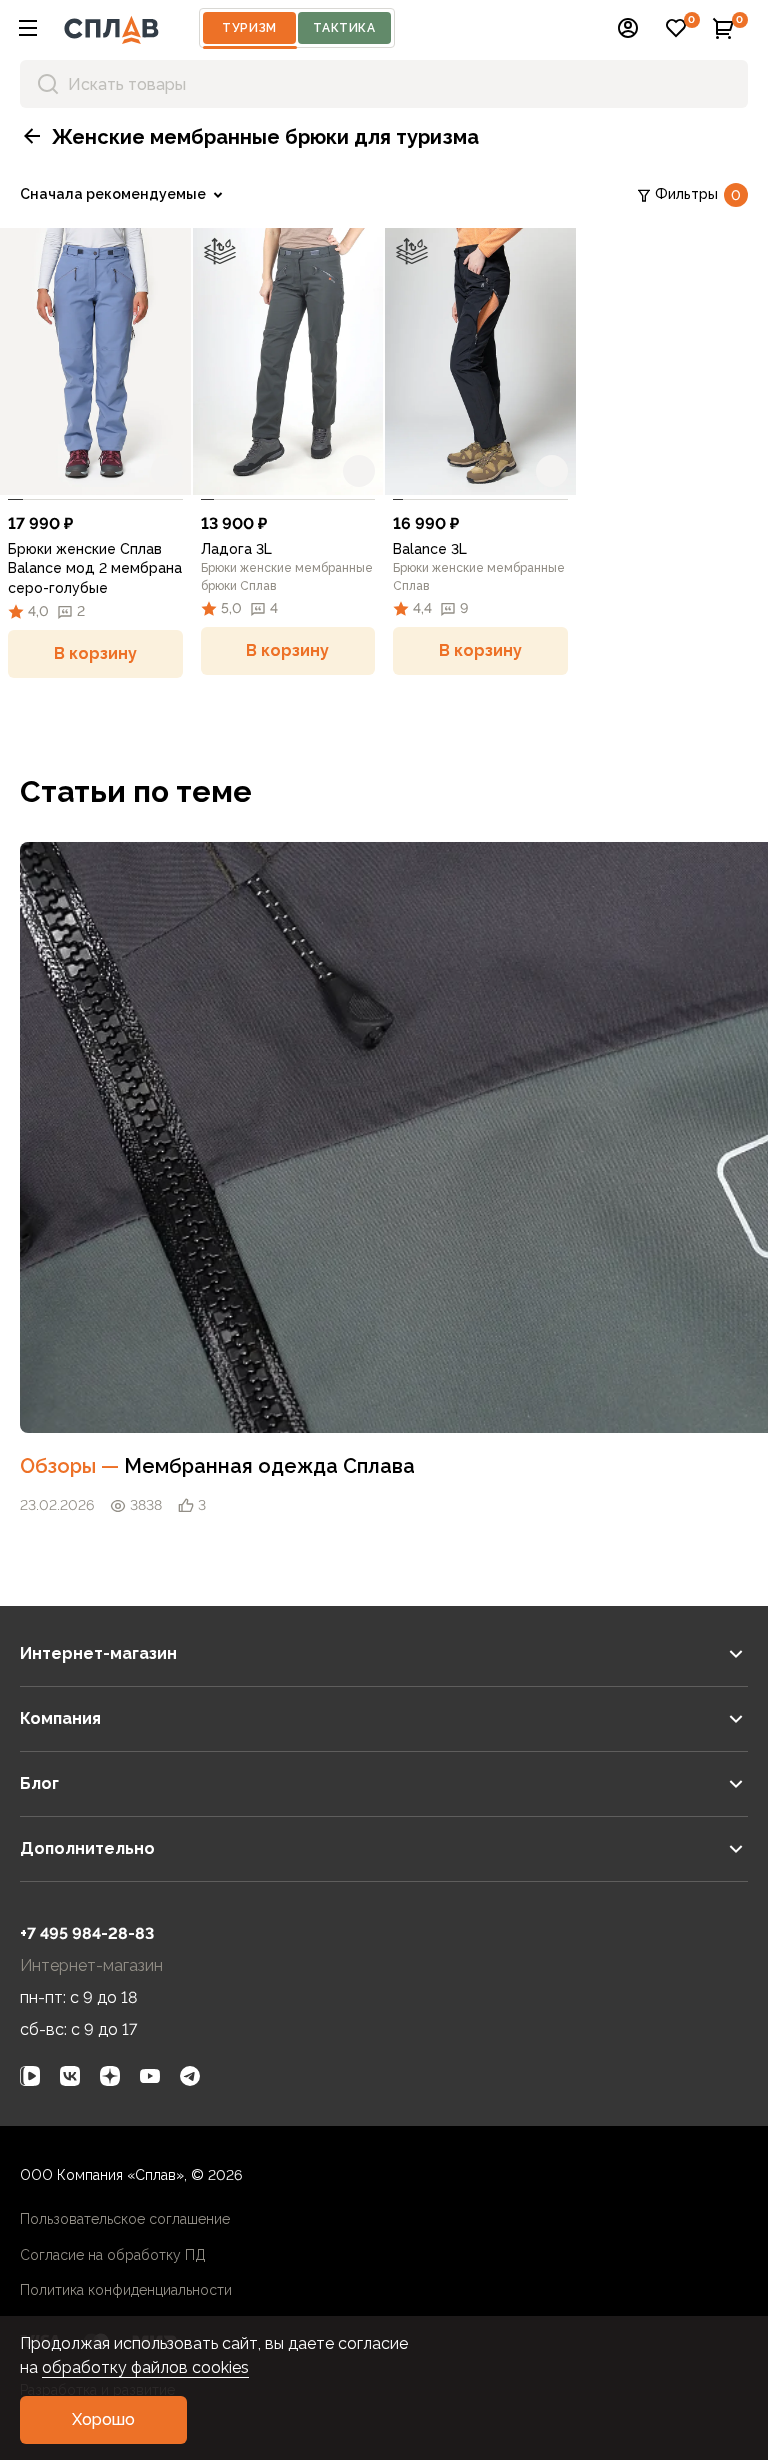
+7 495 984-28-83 (87, 1933)
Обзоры (72, 1466)
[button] (28, 28)
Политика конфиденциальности (126, 2290)
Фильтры (698, 194)
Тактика (344, 28)
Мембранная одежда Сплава (269, 1466)
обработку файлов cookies (145, 2367)
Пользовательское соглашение (125, 2219)
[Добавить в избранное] (167, 471)
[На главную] (111, 28)
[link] (95, 361)
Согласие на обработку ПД (113, 2255)
